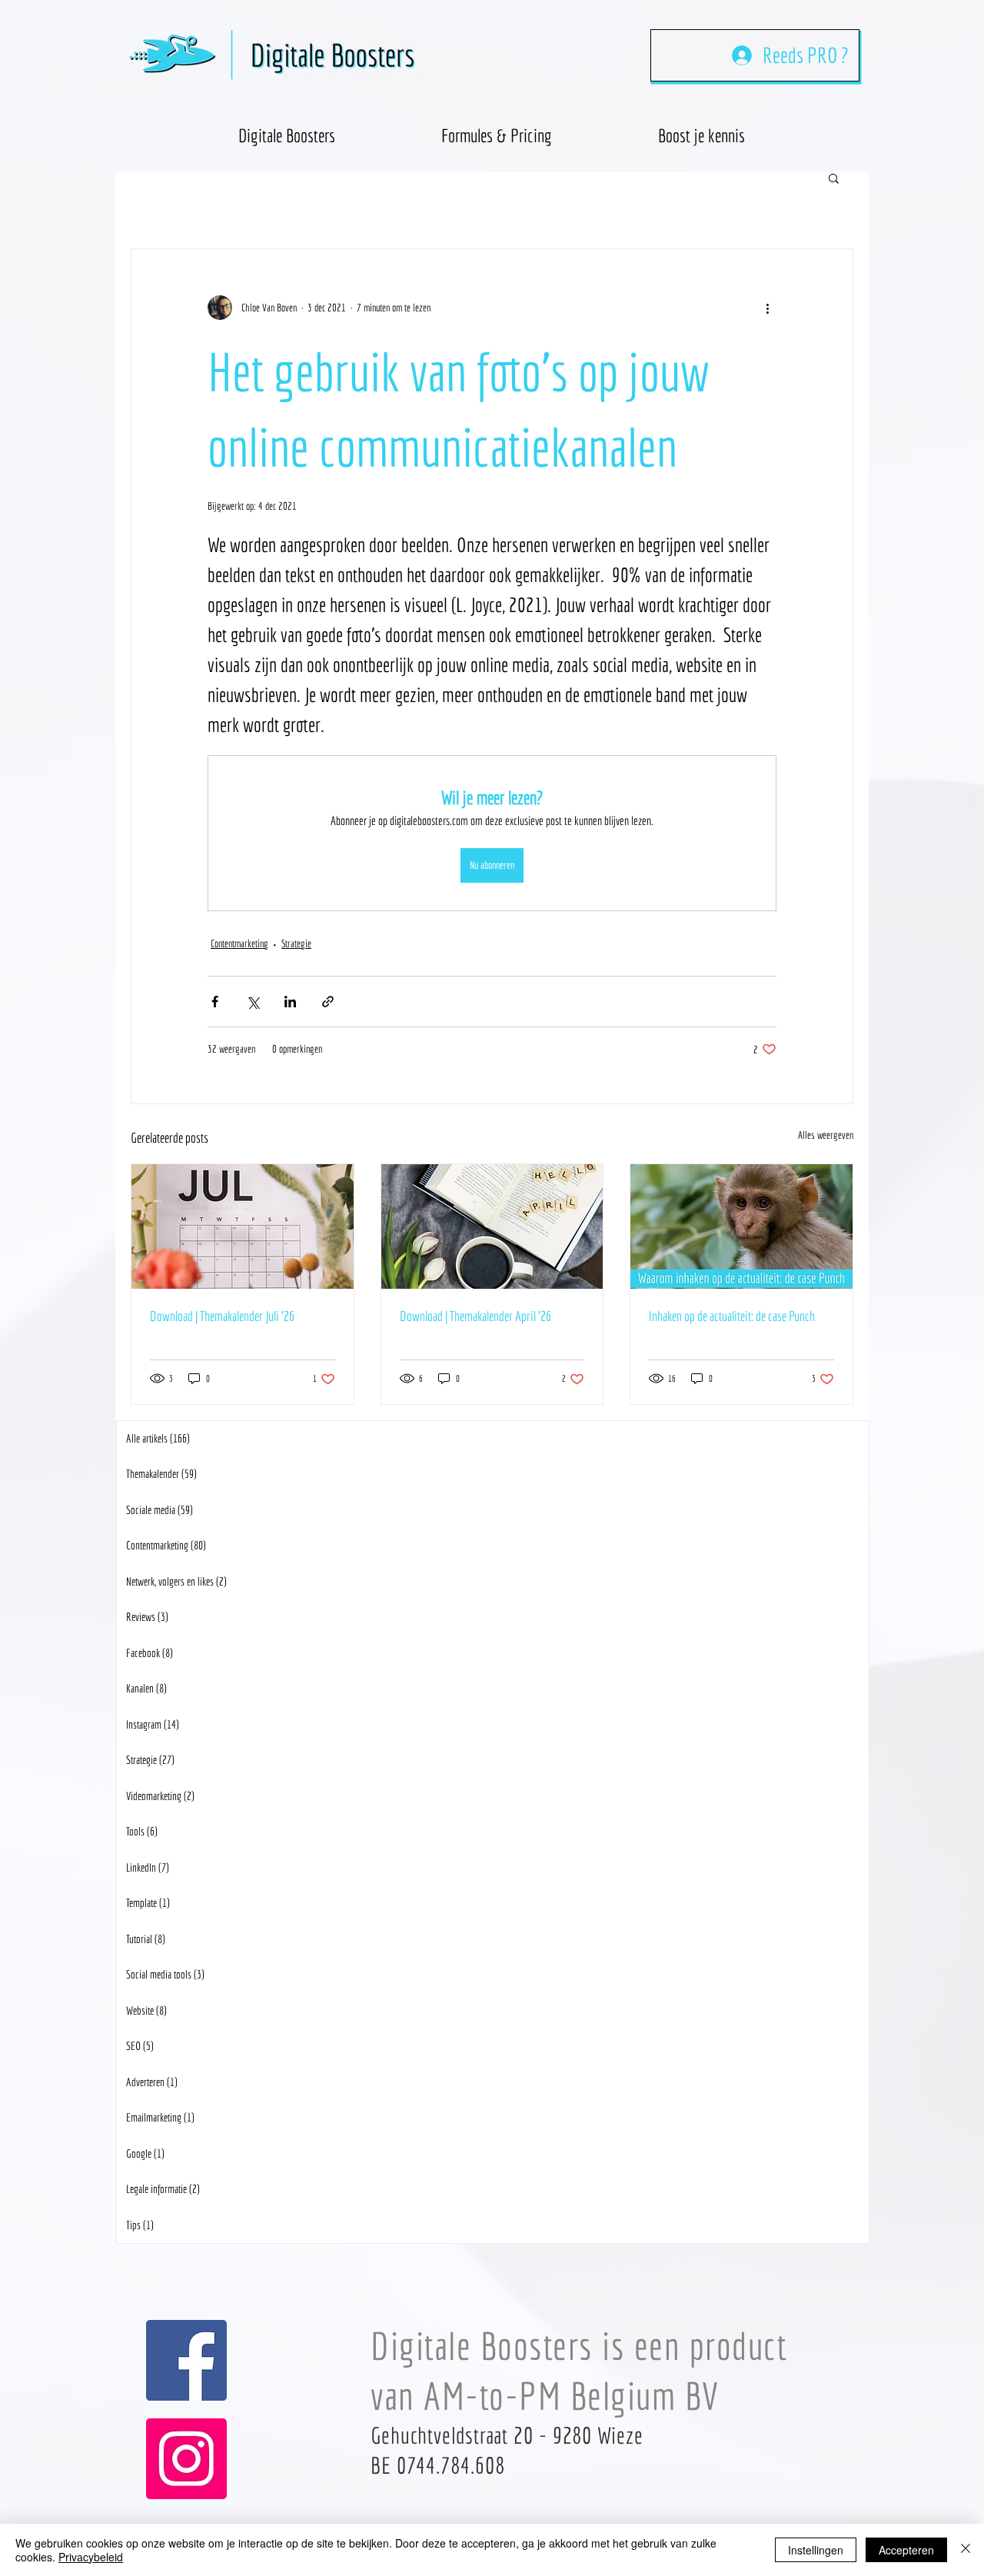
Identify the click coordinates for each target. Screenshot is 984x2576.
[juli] (243, 1226)
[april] (492, 1226)
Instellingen (816, 2550)
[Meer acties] (767, 308)
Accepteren (906, 2550)
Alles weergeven (826, 1135)
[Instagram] (186, 2459)
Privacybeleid (91, 2557)
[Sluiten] (966, 2550)
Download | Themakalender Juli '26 (222, 1316)
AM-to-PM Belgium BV (572, 2396)
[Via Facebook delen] (215, 1002)
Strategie (296, 944)
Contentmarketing (239, 944)
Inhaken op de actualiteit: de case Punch (732, 1316)
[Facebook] (186, 2360)
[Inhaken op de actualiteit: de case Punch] (741, 1226)
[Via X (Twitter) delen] (253, 1002)
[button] (701, 128)
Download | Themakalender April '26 (475, 1316)
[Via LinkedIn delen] (290, 1002)
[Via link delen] (328, 1002)
